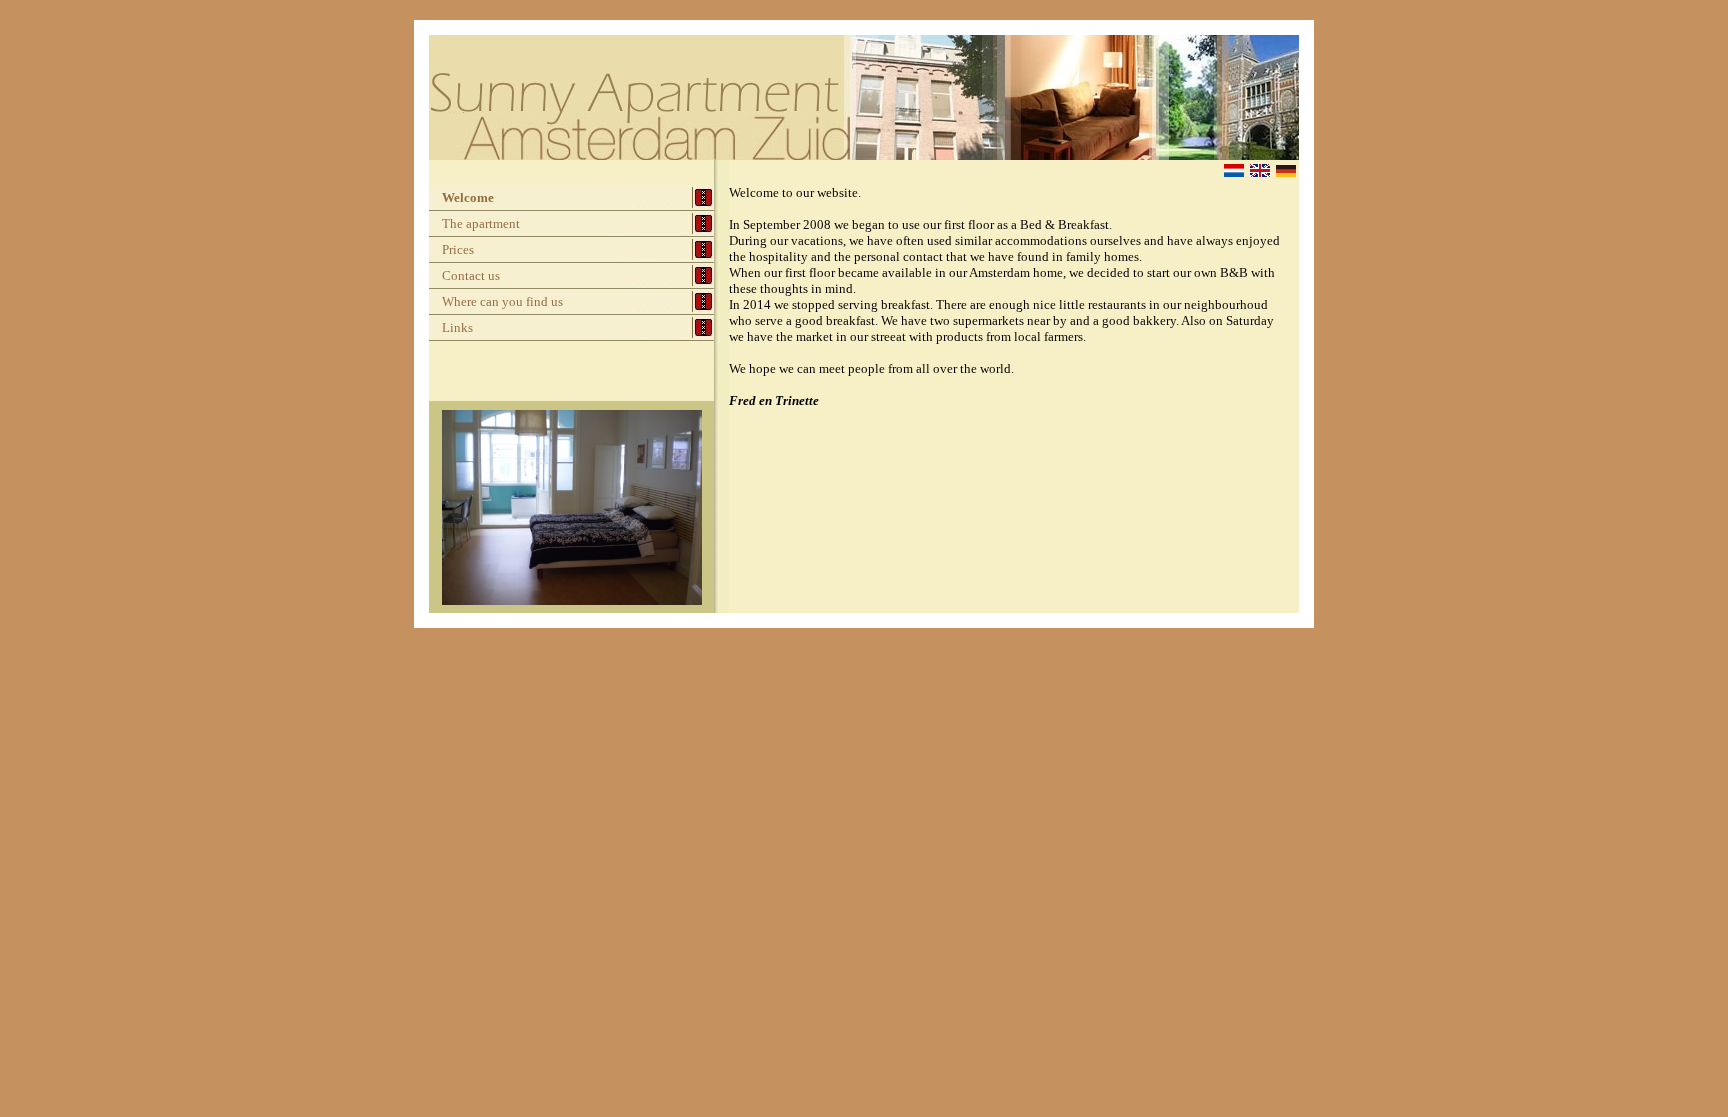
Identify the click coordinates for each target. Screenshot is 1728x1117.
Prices (458, 249)
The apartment (481, 223)
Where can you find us (502, 301)
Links (457, 327)
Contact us (471, 275)
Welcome (468, 197)
